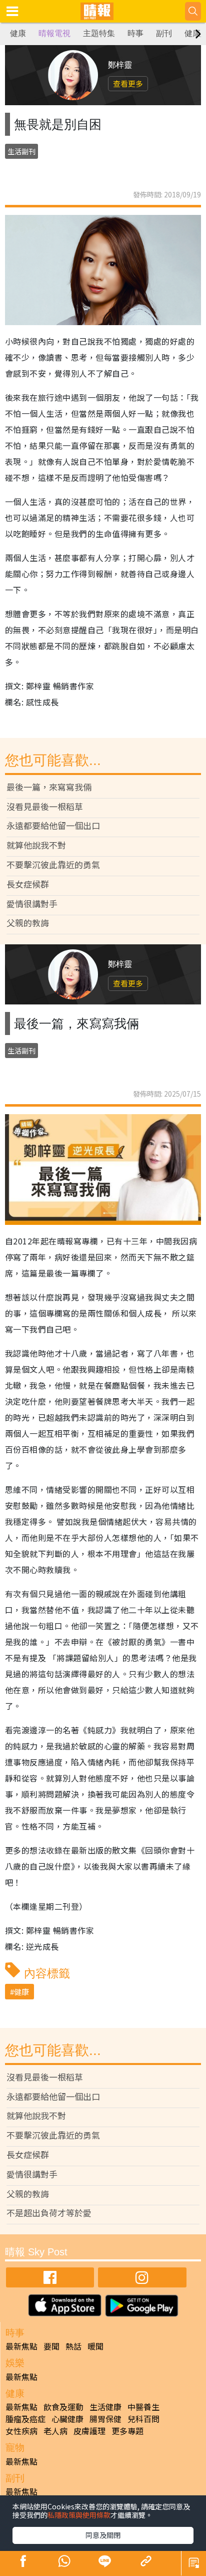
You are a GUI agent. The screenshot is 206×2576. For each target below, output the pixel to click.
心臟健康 (67, 2419)
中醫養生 (143, 2407)
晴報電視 (54, 33)
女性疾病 (21, 2431)
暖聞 (95, 2346)
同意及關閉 (103, 2535)
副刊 (164, 33)
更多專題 (127, 2431)
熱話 (73, 2346)
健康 (18, 33)
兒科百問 (143, 2419)
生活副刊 (21, 151)
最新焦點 (21, 2346)
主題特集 (99, 33)
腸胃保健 (105, 2419)
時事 (135, 33)
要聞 (51, 2346)
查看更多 (128, 83)
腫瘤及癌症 (25, 2419)
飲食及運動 (63, 2407)
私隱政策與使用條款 (79, 2515)
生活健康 (105, 2407)
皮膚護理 (89, 2431)
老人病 (55, 2431)
